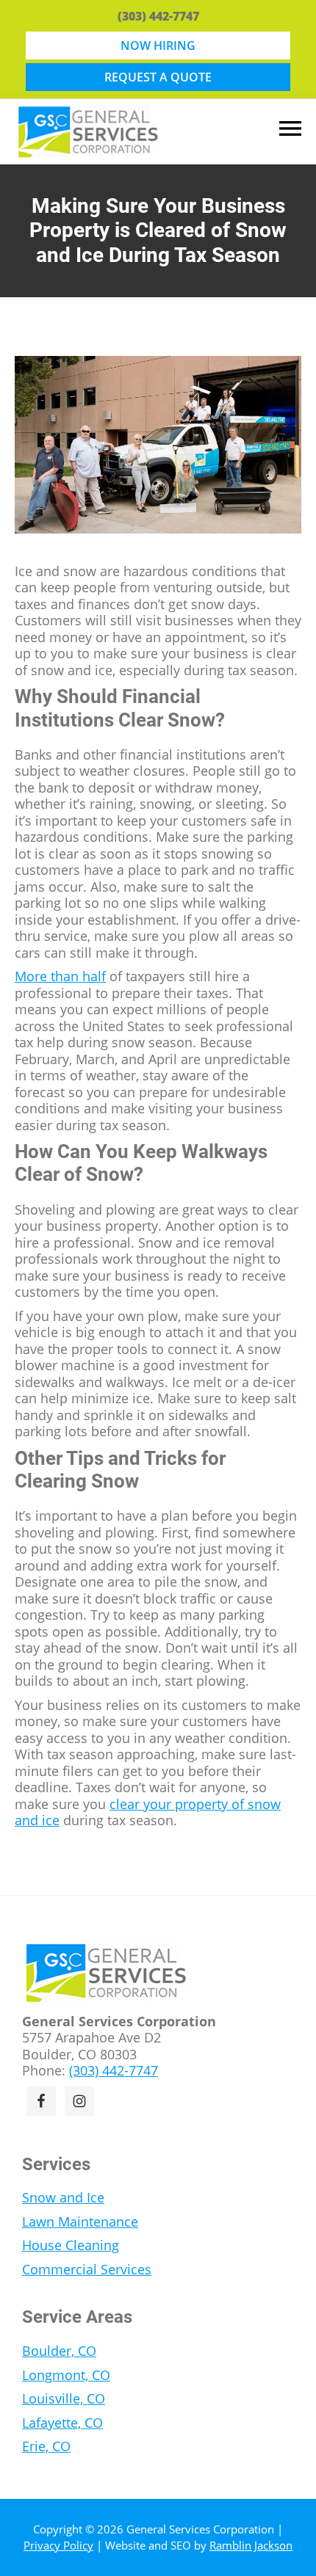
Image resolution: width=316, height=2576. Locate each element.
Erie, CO (46, 2446)
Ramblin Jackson (251, 2545)
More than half (60, 976)
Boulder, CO (59, 2351)
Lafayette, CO (62, 2423)
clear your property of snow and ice (148, 1812)
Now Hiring (158, 46)
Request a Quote (158, 77)
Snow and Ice (63, 2197)
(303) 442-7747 (158, 16)
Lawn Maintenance (80, 2222)
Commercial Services (87, 2269)
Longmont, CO (66, 2375)
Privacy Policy (58, 2545)
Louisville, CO (64, 2398)
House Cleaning (71, 2245)
